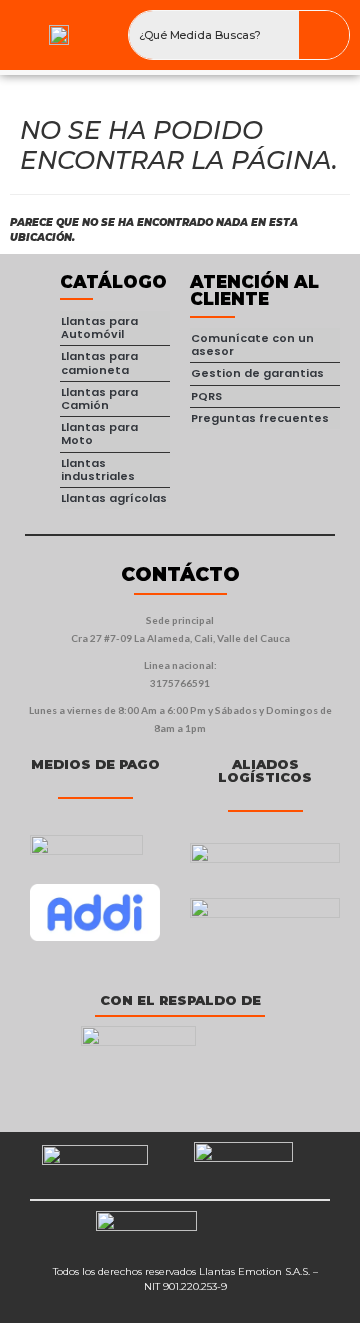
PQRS (206, 396)
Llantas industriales (98, 469)
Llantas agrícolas (114, 498)
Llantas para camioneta (99, 362)
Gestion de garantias (257, 373)
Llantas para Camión (99, 398)
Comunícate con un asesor (252, 344)
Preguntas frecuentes (260, 418)
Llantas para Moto (99, 433)
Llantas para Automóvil (99, 327)
